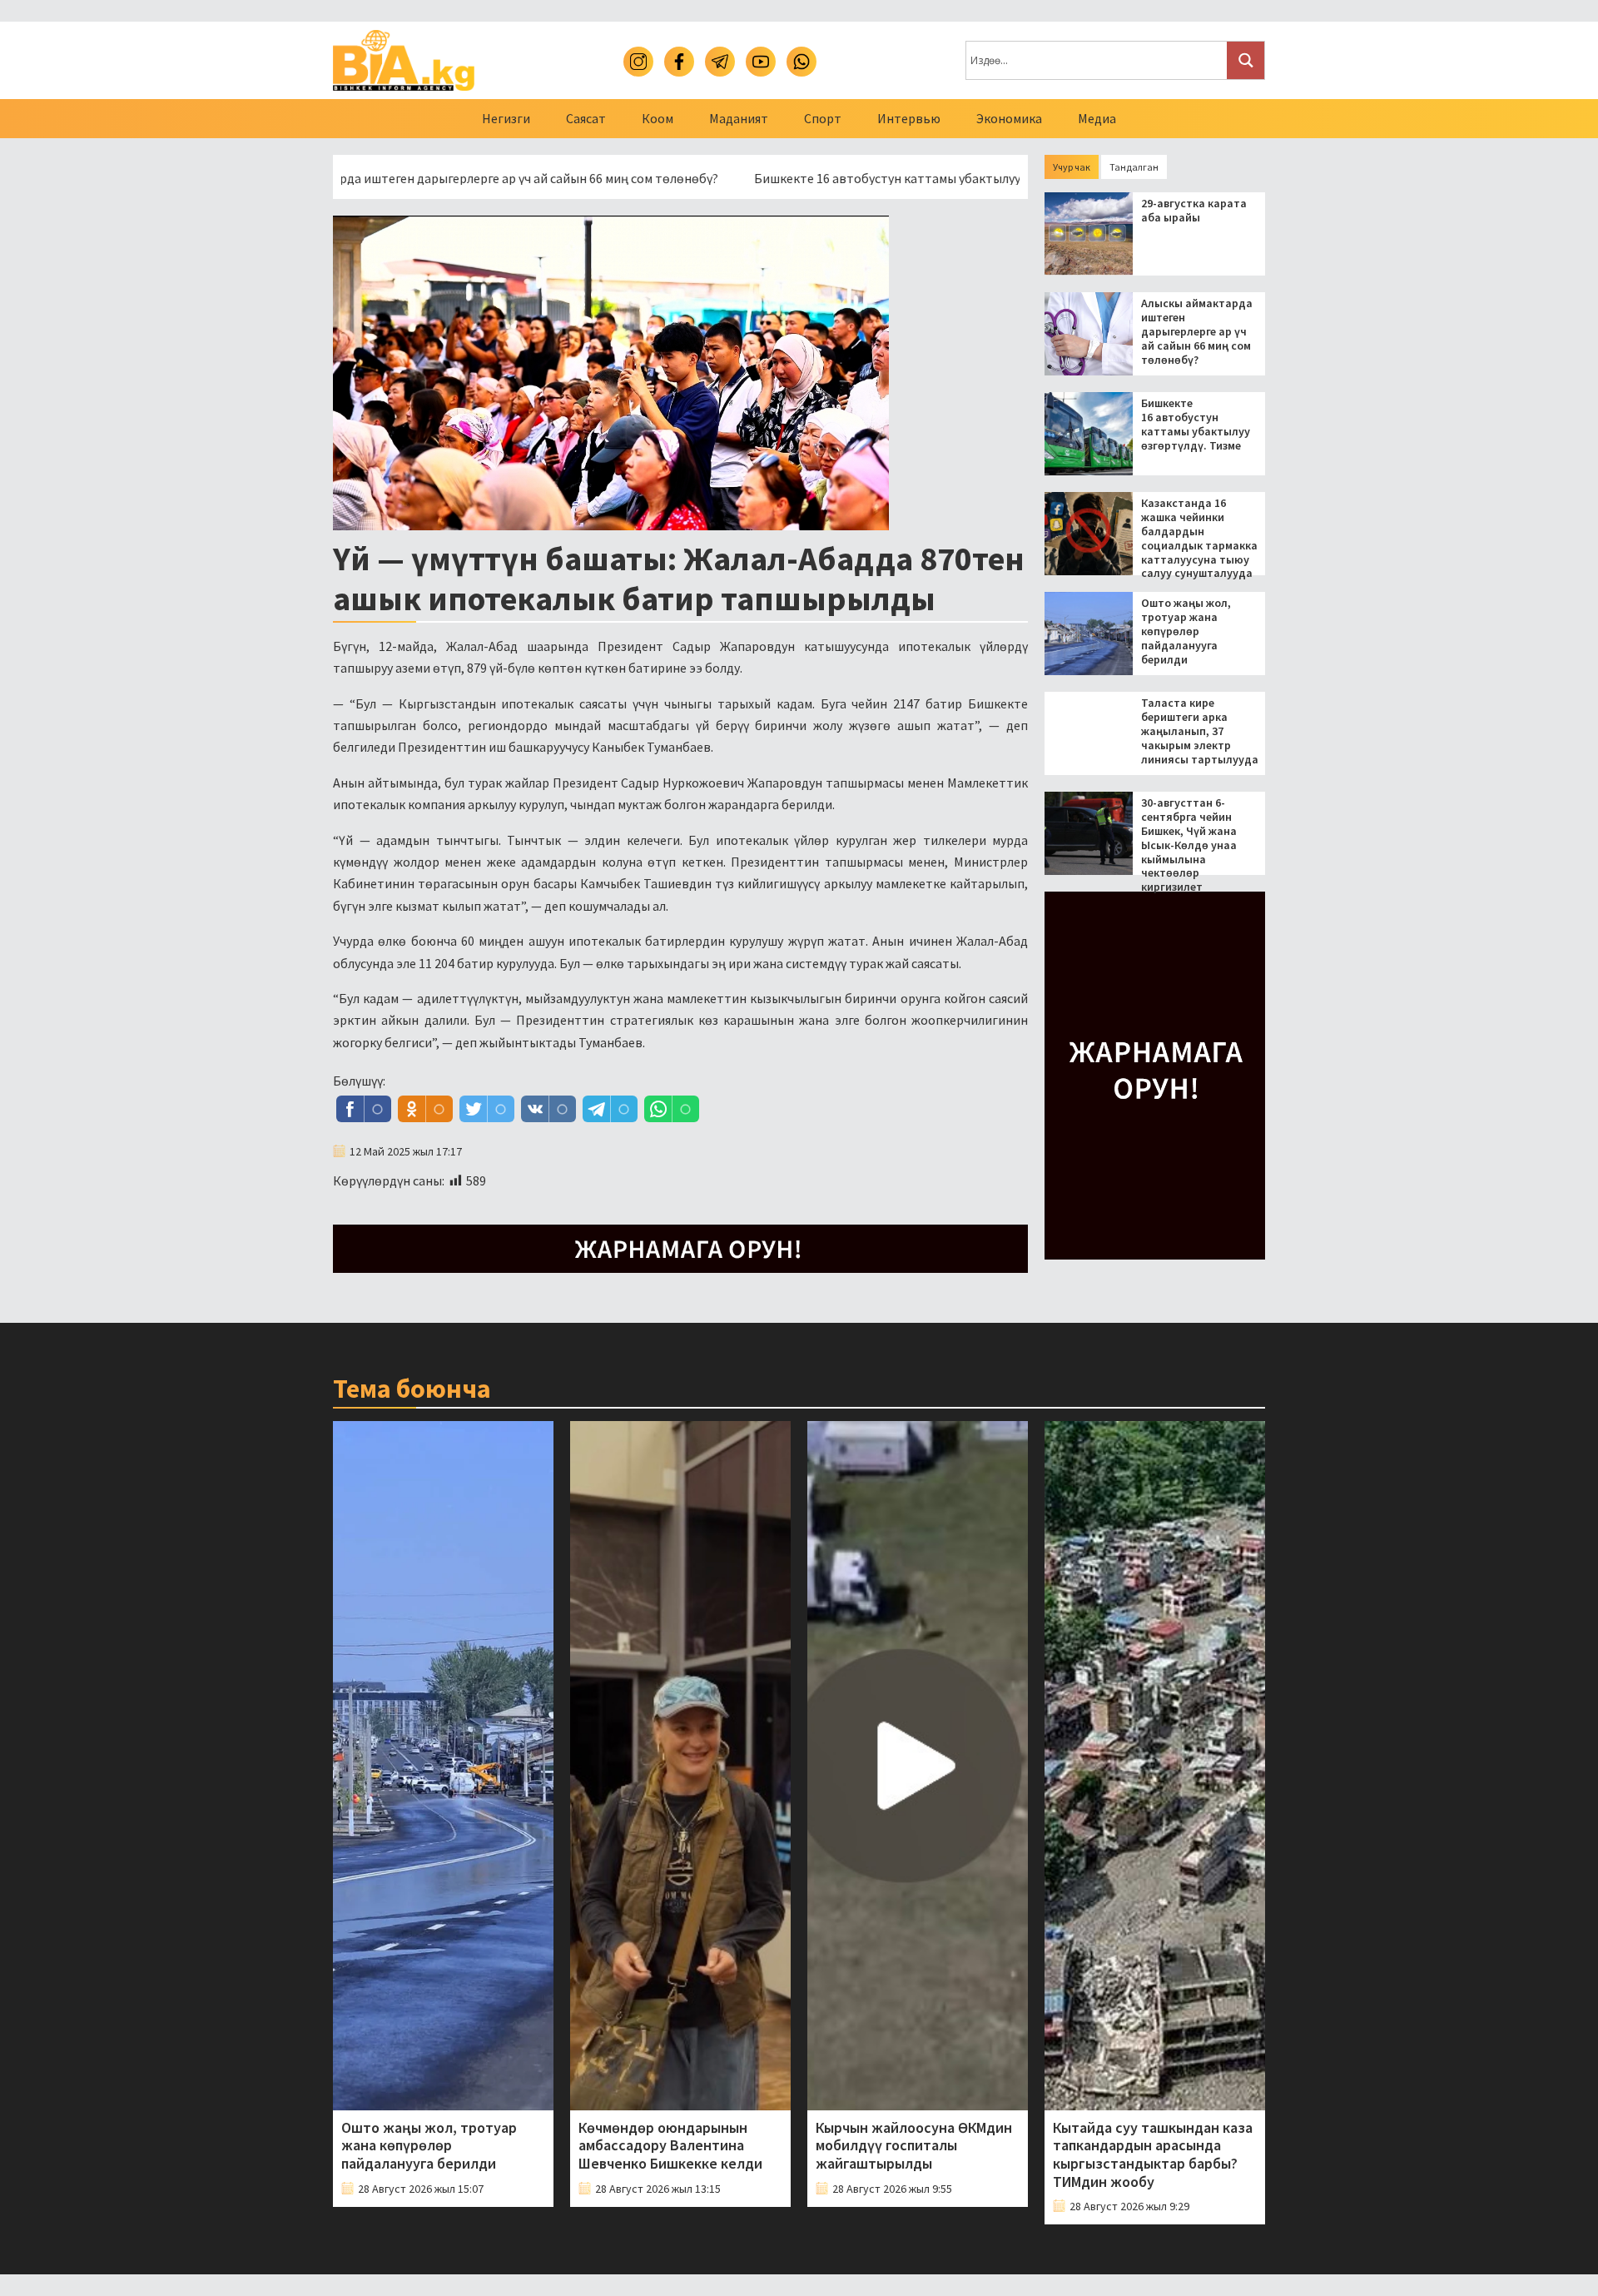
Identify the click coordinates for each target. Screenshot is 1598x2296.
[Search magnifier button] (1246, 60)
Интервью (909, 118)
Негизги (506, 118)
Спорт (823, 118)
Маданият (739, 118)
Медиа (1097, 118)
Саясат (586, 118)
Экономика (1009, 118)
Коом (658, 118)
